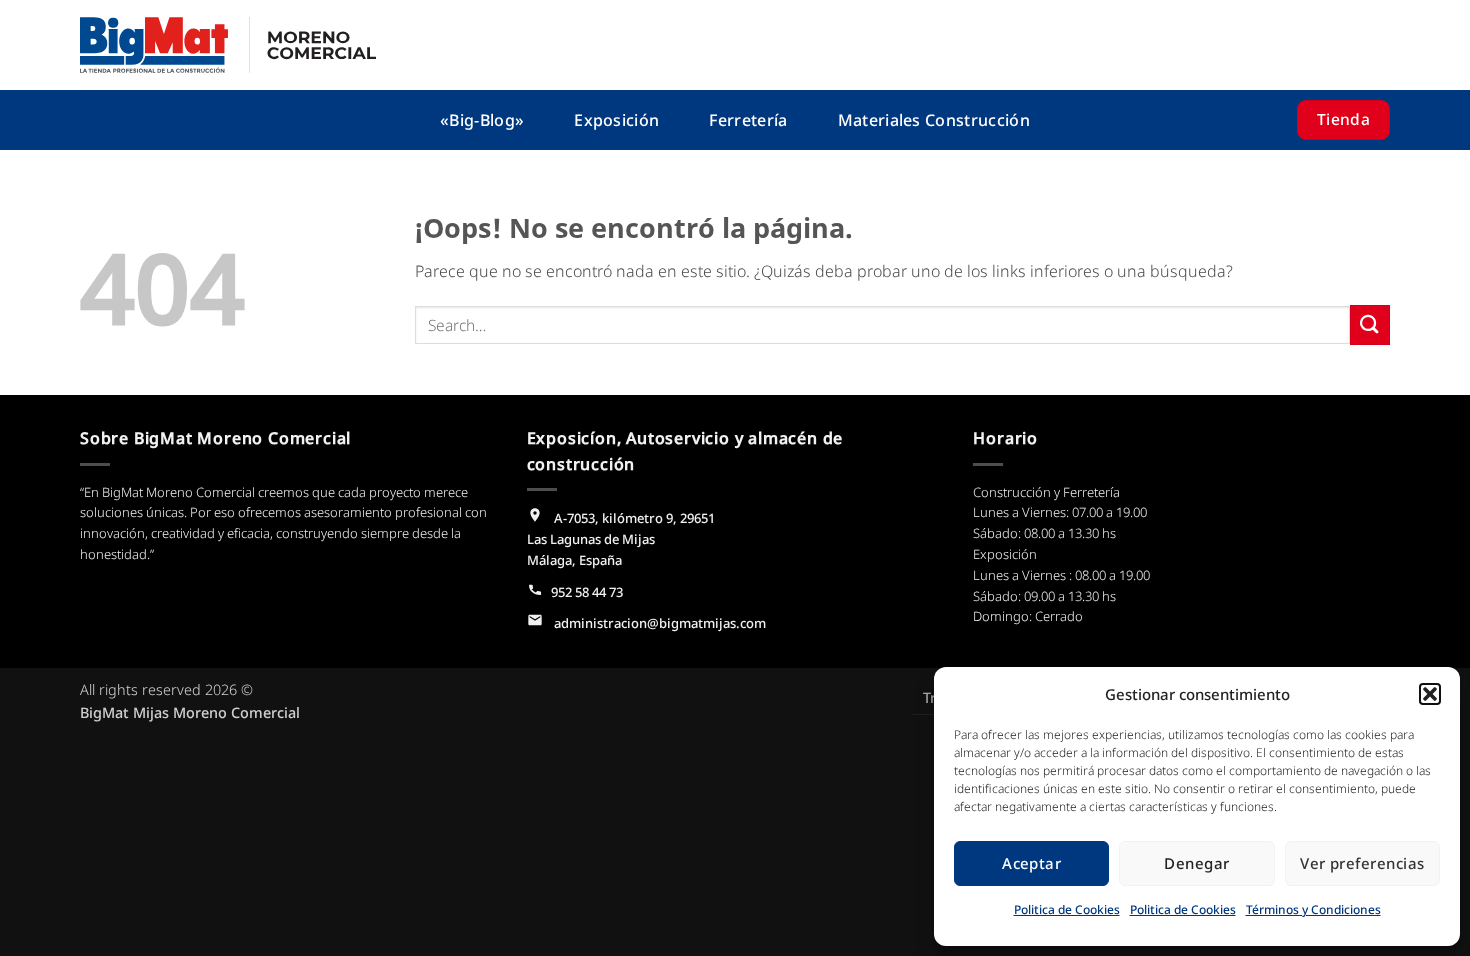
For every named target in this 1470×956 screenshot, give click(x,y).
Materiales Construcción (934, 120)
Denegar (1196, 863)
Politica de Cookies (1067, 909)
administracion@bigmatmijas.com (658, 623)
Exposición (616, 120)
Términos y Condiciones (1313, 909)
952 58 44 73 (587, 592)
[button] (1430, 694)
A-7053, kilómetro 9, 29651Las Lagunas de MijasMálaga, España (621, 539)
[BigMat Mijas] (228, 45)
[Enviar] (1370, 324)
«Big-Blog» (482, 120)
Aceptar (1031, 863)
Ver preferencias (1362, 863)
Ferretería (748, 120)
